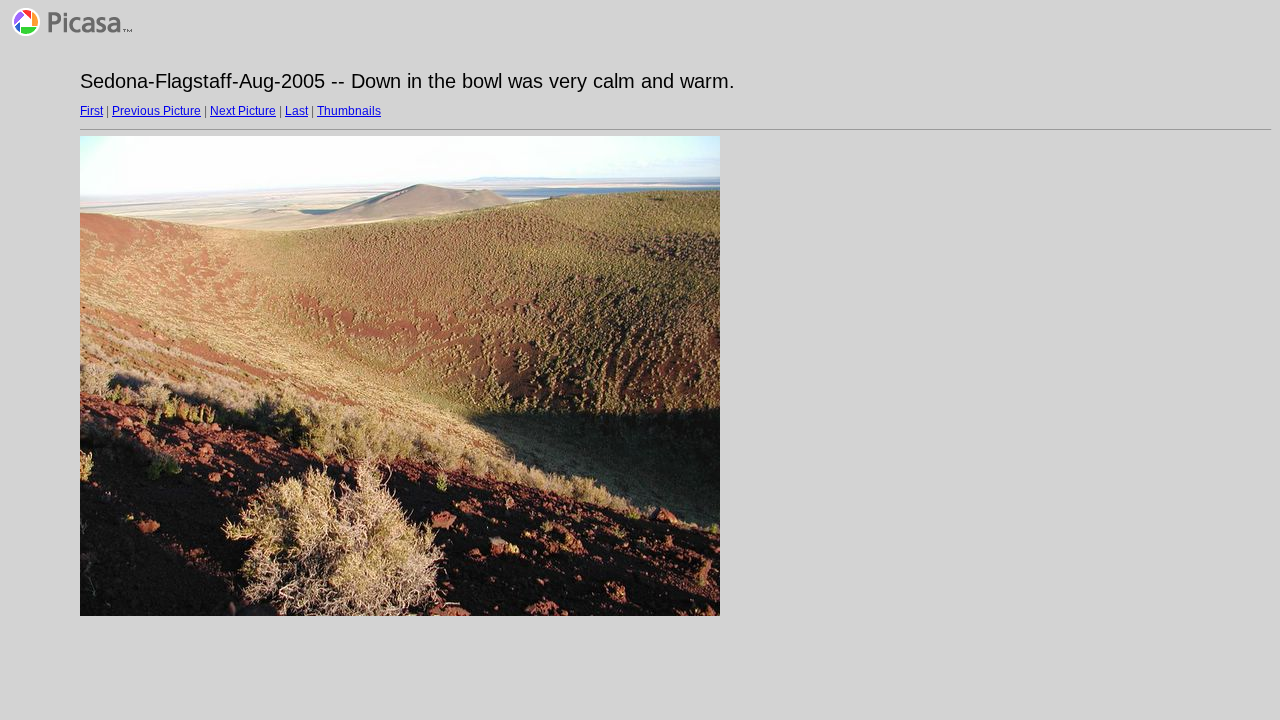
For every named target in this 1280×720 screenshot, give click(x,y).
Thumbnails (349, 111)
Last (296, 111)
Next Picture (243, 111)
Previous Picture (156, 111)
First (91, 111)
